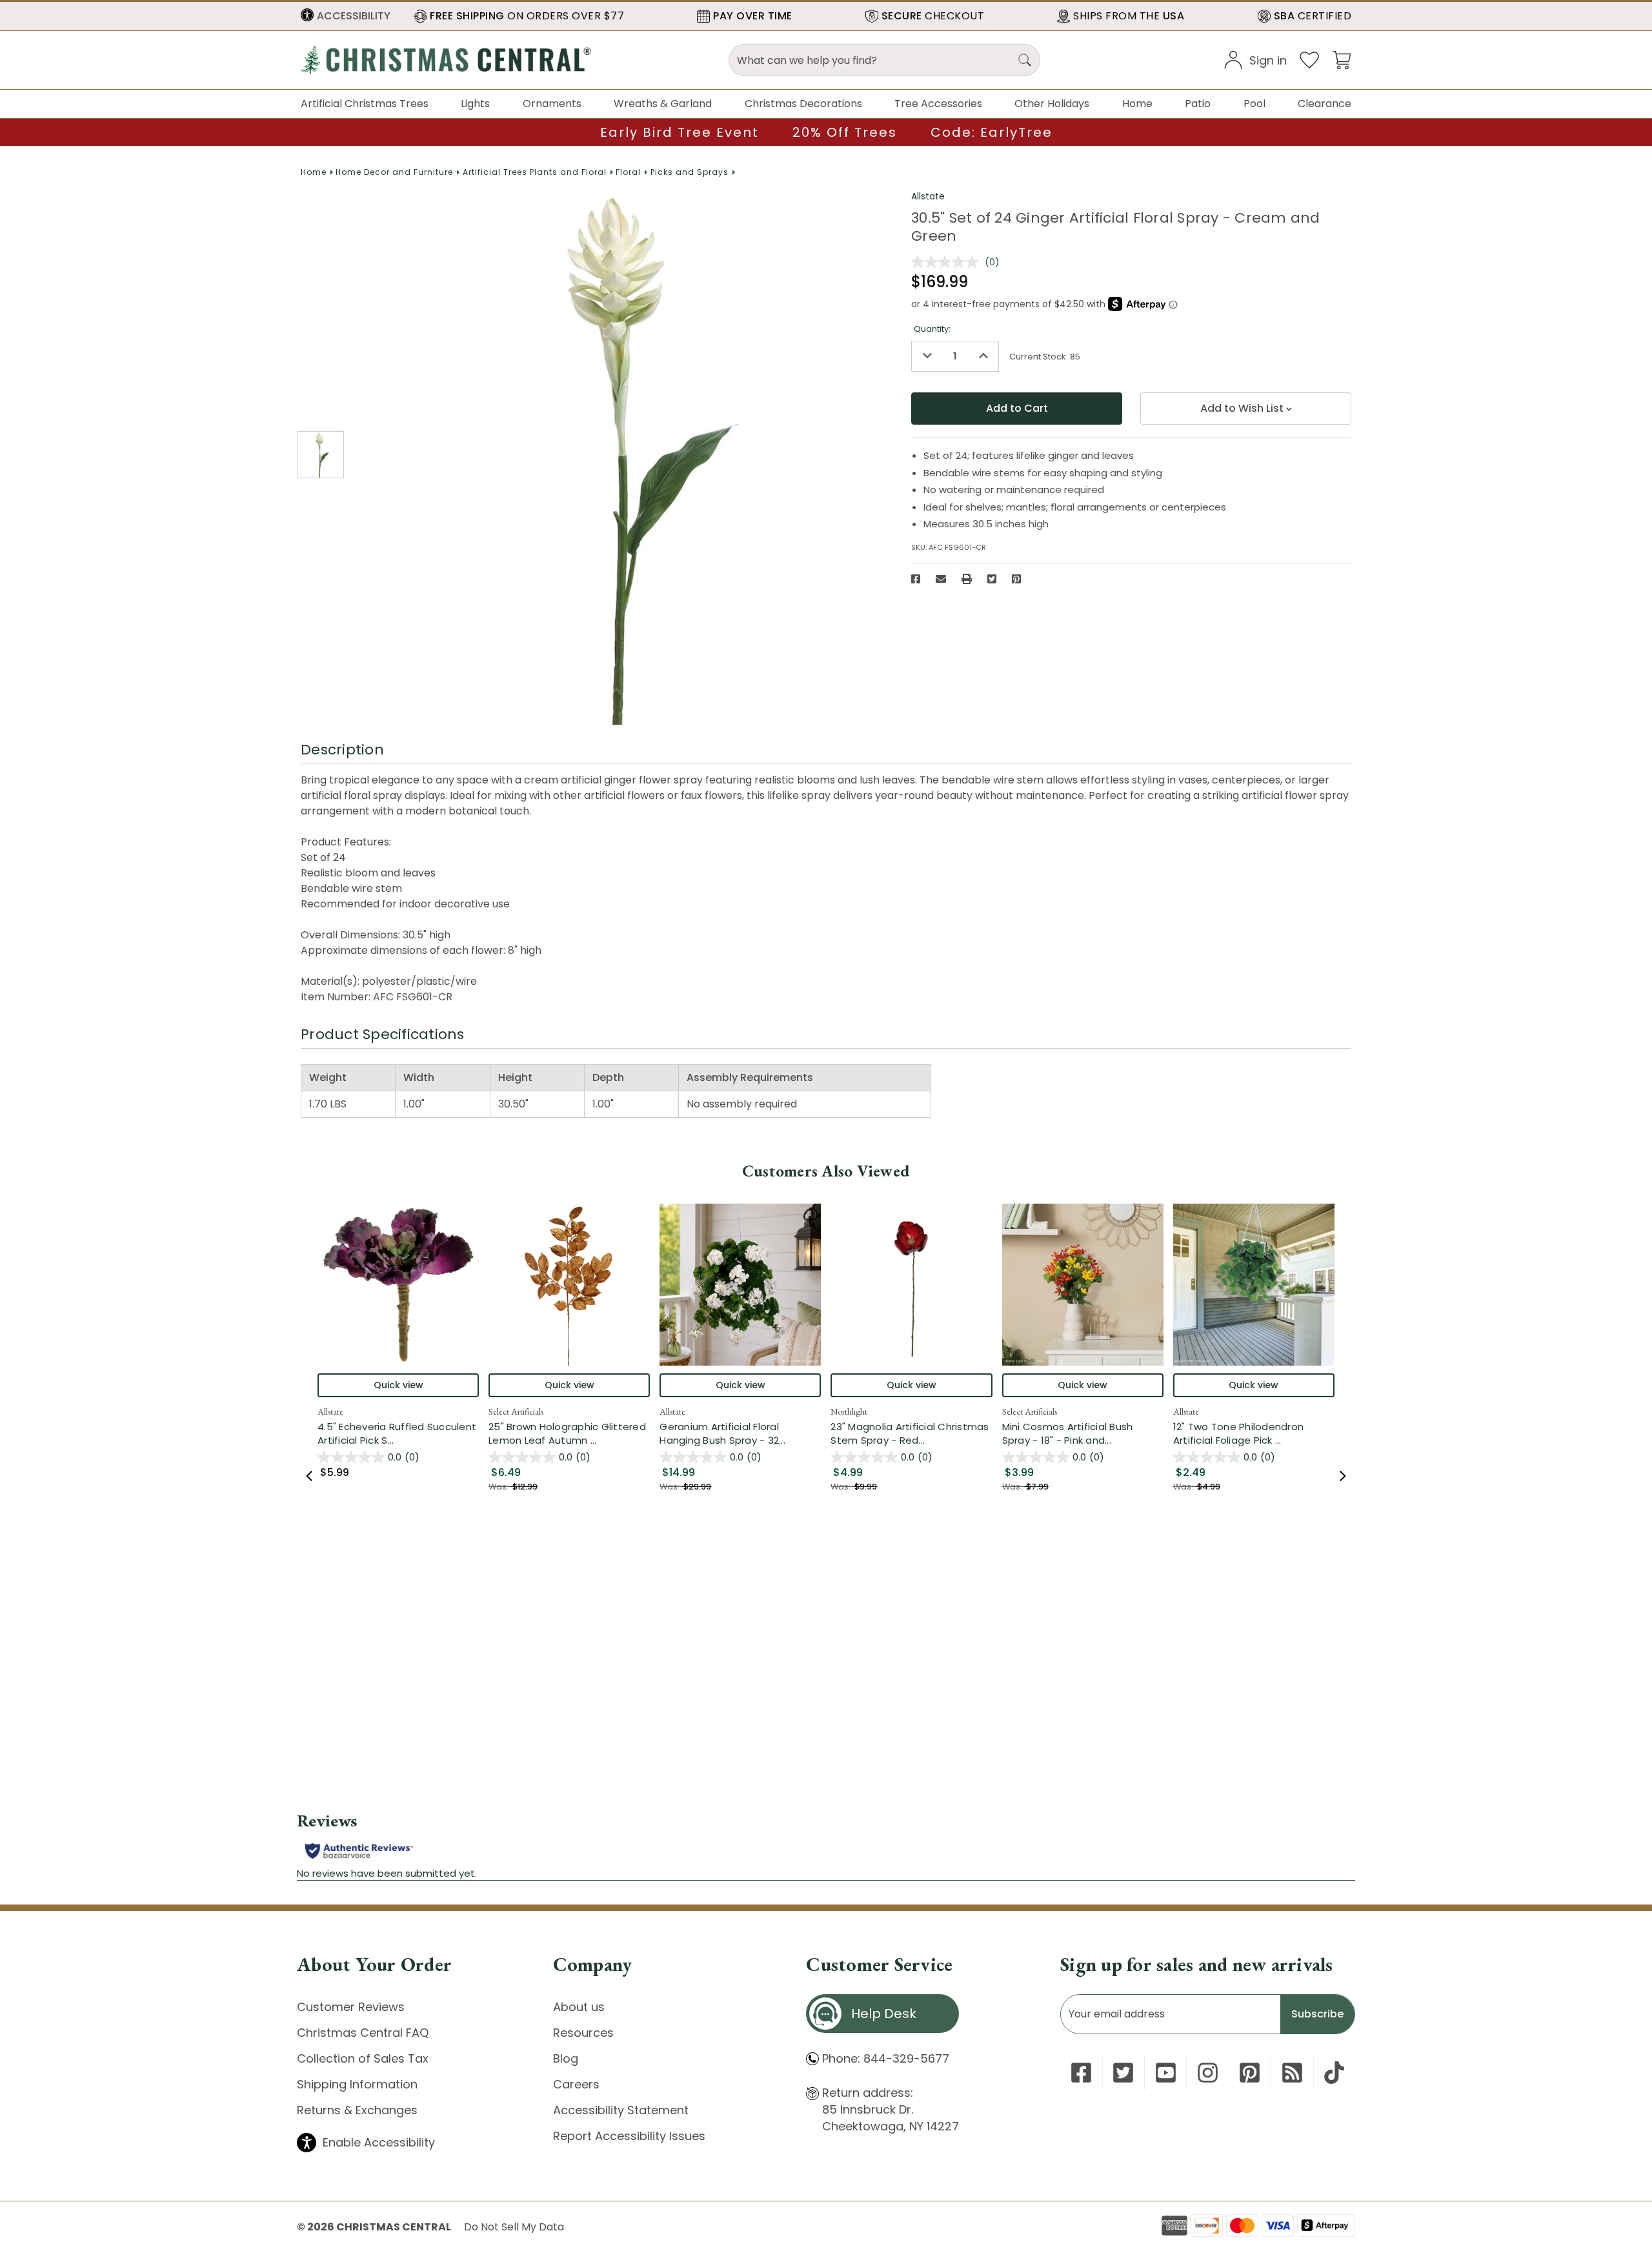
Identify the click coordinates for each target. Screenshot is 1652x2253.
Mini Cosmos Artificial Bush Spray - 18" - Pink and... (1083, 1433)
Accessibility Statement (621, 2110)
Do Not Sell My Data (514, 2227)
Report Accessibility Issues (629, 2136)
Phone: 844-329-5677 (886, 2058)
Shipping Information (357, 2084)
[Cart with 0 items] (1342, 59)
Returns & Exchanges (357, 2110)
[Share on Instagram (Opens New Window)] (1208, 2073)
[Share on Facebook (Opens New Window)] (916, 579)
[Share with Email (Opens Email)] (941, 579)
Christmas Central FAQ (363, 2033)
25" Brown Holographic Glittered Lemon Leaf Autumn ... (569, 1433)
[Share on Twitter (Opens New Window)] (992, 579)
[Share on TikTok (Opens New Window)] (1334, 2073)
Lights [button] (475, 104)
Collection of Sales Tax (363, 2058)
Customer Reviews (351, 2007)
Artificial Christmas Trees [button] (365, 104)
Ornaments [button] (552, 104)
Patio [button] (1198, 104)
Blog (566, 2058)
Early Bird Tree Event (680, 132)
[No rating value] (948, 262)
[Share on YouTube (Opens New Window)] (1166, 2073)
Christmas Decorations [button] (803, 104)
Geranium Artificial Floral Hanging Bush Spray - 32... (740, 1433)
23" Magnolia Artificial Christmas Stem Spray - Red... (911, 1433)
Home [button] (1137, 104)
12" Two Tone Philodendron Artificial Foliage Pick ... (1254, 1433)
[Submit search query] (1025, 60)
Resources (583, 2033)
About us (579, 2007)
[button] (346, 16)
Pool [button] (1254, 104)
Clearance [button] (1325, 104)
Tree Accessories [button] (938, 104)
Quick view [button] (398, 1385)
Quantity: (932, 329)
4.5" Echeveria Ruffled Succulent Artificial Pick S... (398, 1433)
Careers (576, 2084)
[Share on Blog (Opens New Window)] (1292, 2073)
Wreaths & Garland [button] (663, 104)
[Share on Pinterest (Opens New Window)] (1016, 579)
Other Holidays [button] (1052, 104)
